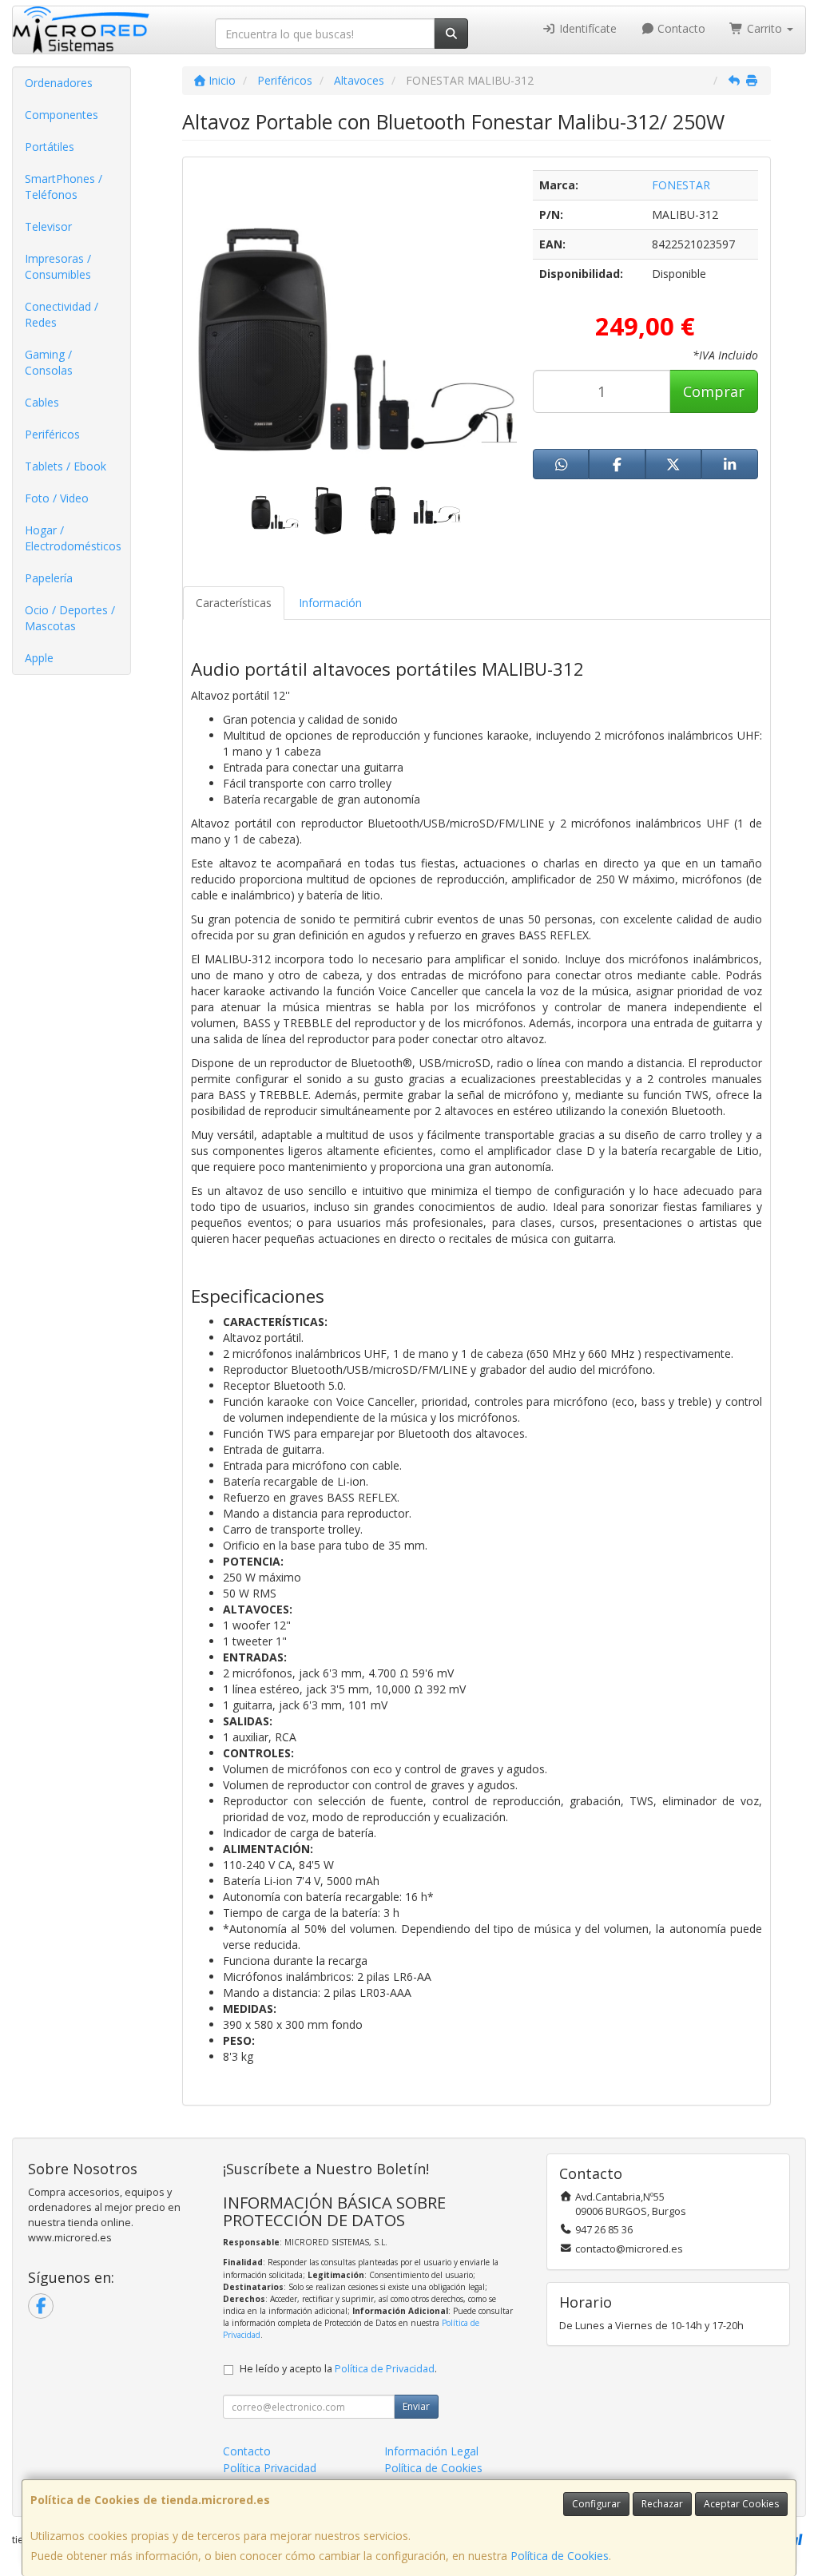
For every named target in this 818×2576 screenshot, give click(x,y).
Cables (42, 402)
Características (234, 603)
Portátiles (50, 147)
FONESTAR (681, 185)
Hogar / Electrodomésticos (73, 538)
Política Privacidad (270, 2468)
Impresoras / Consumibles (58, 266)
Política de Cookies (560, 2556)
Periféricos (52, 434)
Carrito (764, 28)
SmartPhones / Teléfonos (64, 187)
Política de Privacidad (385, 2369)
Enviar (416, 2406)
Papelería (49, 578)
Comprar (714, 391)
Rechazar (662, 2504)
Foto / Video (57, 498)
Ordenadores (59, 83)
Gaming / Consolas (49, 362)
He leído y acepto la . (338, 2369)
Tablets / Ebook (66, 466)
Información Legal (431, 2451)
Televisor (48, 226)
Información (330, 603)
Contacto (680, 28)
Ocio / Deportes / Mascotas (70, 618)
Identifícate (586, 28)
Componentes (62, 115)
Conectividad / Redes (62, 314)
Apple (39, 658)
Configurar (596, 2504)
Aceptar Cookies (741, 2504)
